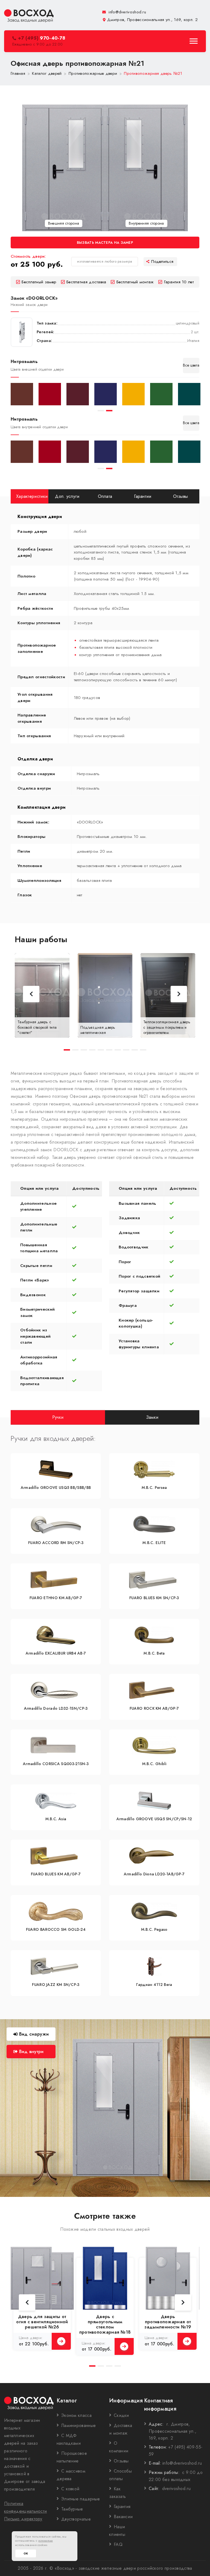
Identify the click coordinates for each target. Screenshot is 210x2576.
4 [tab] (92, 1050)
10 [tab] (143, 1050)
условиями (46, 2541)
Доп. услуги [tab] (67, 496)
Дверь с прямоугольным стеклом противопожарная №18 (105, 2324)
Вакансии (123, 2517)
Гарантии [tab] (143, 496)
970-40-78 (42, 38)
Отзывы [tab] (181, 496)
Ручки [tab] (58, 1417)
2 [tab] (109, 411)
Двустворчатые (76, 2519)
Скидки (121, 2415)
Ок (26, 2553)
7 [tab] (118, 1050)
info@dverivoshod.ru (127, 12)
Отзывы (121, 2461)
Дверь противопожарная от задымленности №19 (168, 2322)
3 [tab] (84, 1050)
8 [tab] (126, 1050)
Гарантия (122, 2507)
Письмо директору (23, 2519)
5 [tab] (101, 1050)
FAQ (118, 2544)
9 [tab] (135, 1050)
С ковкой (70, 2489)
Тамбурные (72, 2509)
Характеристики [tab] (32, 496)
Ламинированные (78, 2425)
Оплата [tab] (105, 496)
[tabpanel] (22, 394)
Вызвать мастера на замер (105, 243)
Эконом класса (76, 2415)
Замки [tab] (152, 1417)
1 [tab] (101, 411)
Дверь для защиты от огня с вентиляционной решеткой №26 (42, 2322)
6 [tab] (109, 1050)
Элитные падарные (81, 2499)
